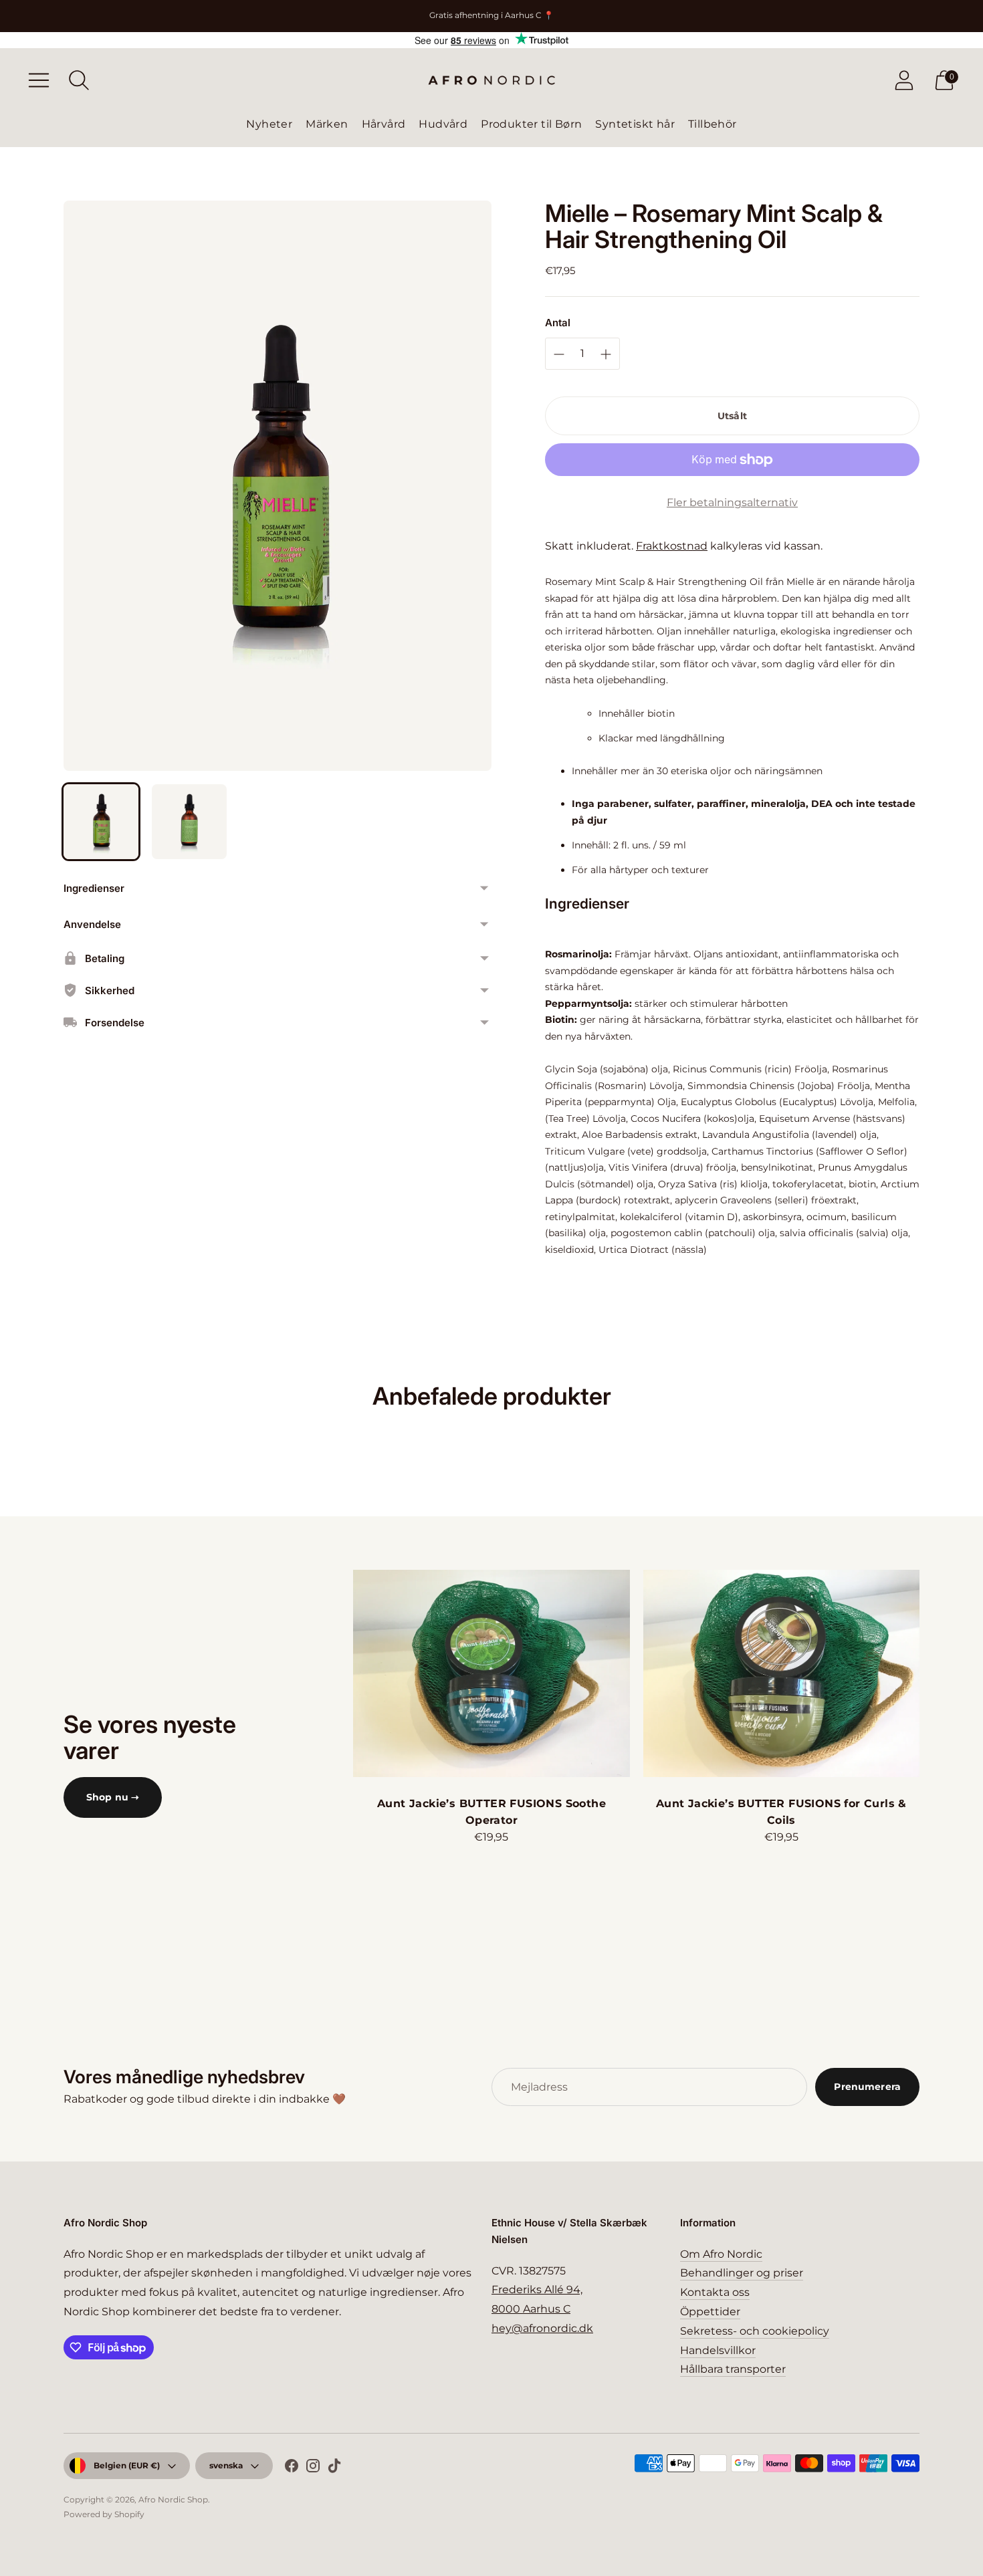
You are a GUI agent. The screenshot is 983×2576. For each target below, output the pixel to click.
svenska (226, 2465)
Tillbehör (713, 124)
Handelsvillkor (718, 2350)
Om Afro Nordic (721, 2254)
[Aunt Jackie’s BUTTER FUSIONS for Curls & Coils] (781, 1673)
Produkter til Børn (531, 124)
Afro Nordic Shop (173, 2499)
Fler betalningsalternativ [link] (732, 502)
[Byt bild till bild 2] (189, 822)
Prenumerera (867, 2087)
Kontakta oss (715, 2292)
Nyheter (269, 124)
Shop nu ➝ (113, 1797)
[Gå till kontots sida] (904, 80)
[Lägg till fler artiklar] (559, 354)
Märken (327, 124)
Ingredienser (94, 888)
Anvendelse (92, 924)
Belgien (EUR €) (127, 2465)
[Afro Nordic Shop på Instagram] (313, 2468)
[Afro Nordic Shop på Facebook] (292, 2468)
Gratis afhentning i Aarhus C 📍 (491, 15)
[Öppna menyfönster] (39, 80)
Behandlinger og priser (742, 2273)
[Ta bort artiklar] (606, 354)
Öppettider (710, 2312)
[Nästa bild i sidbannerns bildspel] (933, 1673)
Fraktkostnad (672, 546)
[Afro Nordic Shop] (491, 80)
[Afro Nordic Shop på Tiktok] (334, 2468)
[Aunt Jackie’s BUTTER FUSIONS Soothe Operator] (491, 1673)
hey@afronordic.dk (542, 2328)
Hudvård (443, 124)
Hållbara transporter (733, 2369)
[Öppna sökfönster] (79, 80)
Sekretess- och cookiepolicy (755, 2331)
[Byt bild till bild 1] (101, 822)
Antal (558, 323)
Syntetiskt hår (635, 124)
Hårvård (384, 124)
